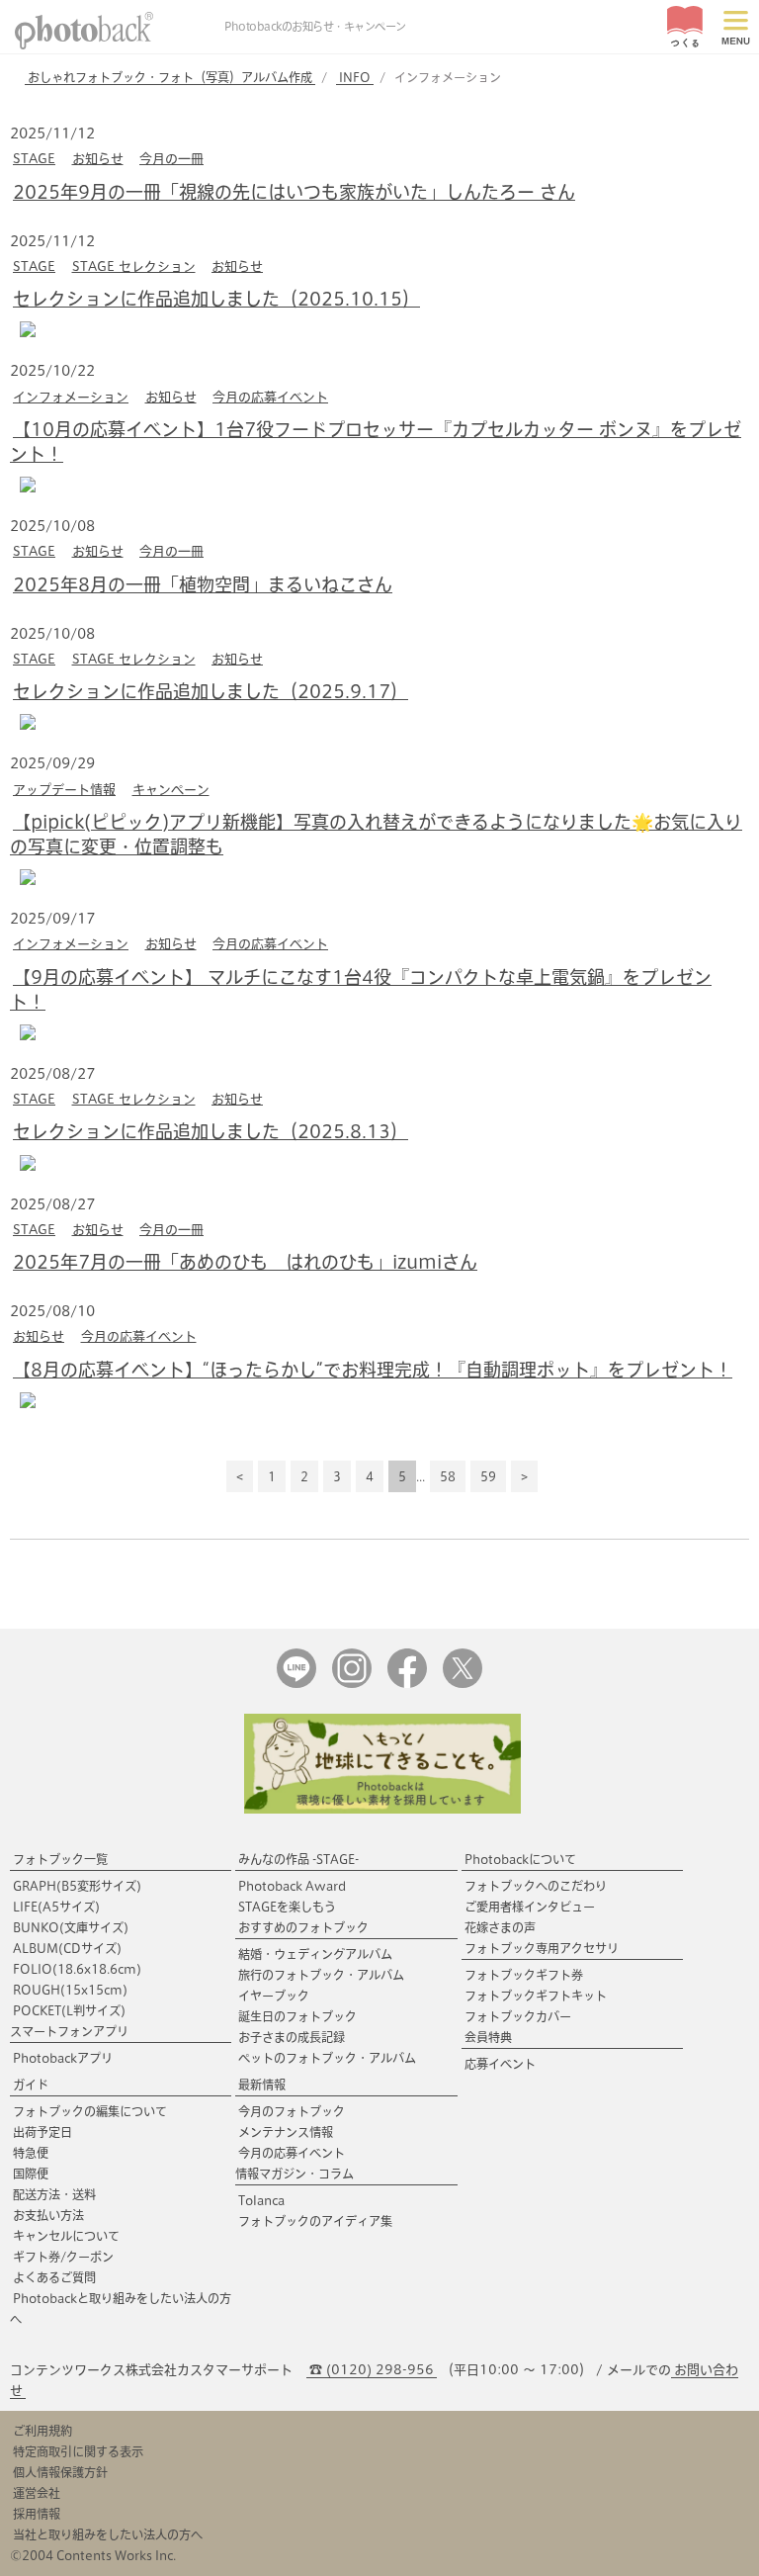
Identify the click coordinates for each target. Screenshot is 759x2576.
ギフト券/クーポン (63, 2257)
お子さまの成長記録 (292, 2037)
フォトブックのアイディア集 (315, 2221)
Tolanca (261, 2200)
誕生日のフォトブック (297, 2016)
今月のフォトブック (292, 2111)
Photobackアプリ (63, 2058)
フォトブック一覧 (60, 1859)
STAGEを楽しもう (287, 1907)
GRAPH (77, 1886)
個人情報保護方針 (60, 2472)
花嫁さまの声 (500, 1927)
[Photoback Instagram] (352, 1684)
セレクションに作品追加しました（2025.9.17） (211, 691)
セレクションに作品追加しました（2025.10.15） (216, 299)
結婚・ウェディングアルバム (315, 1954)
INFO (355, 77)
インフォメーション (71, 397)
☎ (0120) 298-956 (372, 2370)
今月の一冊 (171, 159)
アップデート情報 (64, 790)
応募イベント (500, 2064)
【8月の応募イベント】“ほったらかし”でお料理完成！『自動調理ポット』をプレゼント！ (373, 1370)
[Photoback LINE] (296, 1684)
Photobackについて (520, 1859)
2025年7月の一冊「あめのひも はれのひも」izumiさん (245, 1262)
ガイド (31, 2085)
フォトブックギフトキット (536, 1996)
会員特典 (488, 2037)
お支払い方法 (48, 2215)
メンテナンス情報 (286, 2132)
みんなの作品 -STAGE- (298, 1859)
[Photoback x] (463, 1684)
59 (488, 1476)
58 (448, 1476)
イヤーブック (274, 1996)
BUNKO (71, 1927)
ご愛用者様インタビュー (530, 1907)
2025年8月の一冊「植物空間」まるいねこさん (203, 584)
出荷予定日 (42, 2132)
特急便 (31, 2153)
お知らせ (98, 159)
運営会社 (37, 2493)
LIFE (56, 1907)
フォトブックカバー (518, 2016)
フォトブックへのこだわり (536, 1886)
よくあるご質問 (54, 2277)
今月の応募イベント (270, 397)
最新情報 (262, 2085)
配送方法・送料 (54, 2194)
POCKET (69, 2010)
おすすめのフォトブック (303, 1927)
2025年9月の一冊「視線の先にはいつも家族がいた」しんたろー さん (294, 192)
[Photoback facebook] (407, 1684)
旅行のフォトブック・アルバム (321, 1975)
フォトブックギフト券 (524, 1975)
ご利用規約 (42, 2431)
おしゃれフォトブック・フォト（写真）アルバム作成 (170, 77)
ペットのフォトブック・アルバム (327, 2058)
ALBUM (67, 1948)
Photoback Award (292, 1886)
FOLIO (77, 1969)
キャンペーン (171, 790)
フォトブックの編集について (90, 2111)
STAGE (34, 159)
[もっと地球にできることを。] (382, 1809)
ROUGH (70, 1990)
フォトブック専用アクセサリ (542, 1948)
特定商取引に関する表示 (78, 2451)
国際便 (31, 2174)
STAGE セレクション (134, 266)
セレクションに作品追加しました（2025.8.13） (211, 1131)
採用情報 (37, 2514)
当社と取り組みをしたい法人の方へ (108, 2534)
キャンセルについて (66, 2236)
